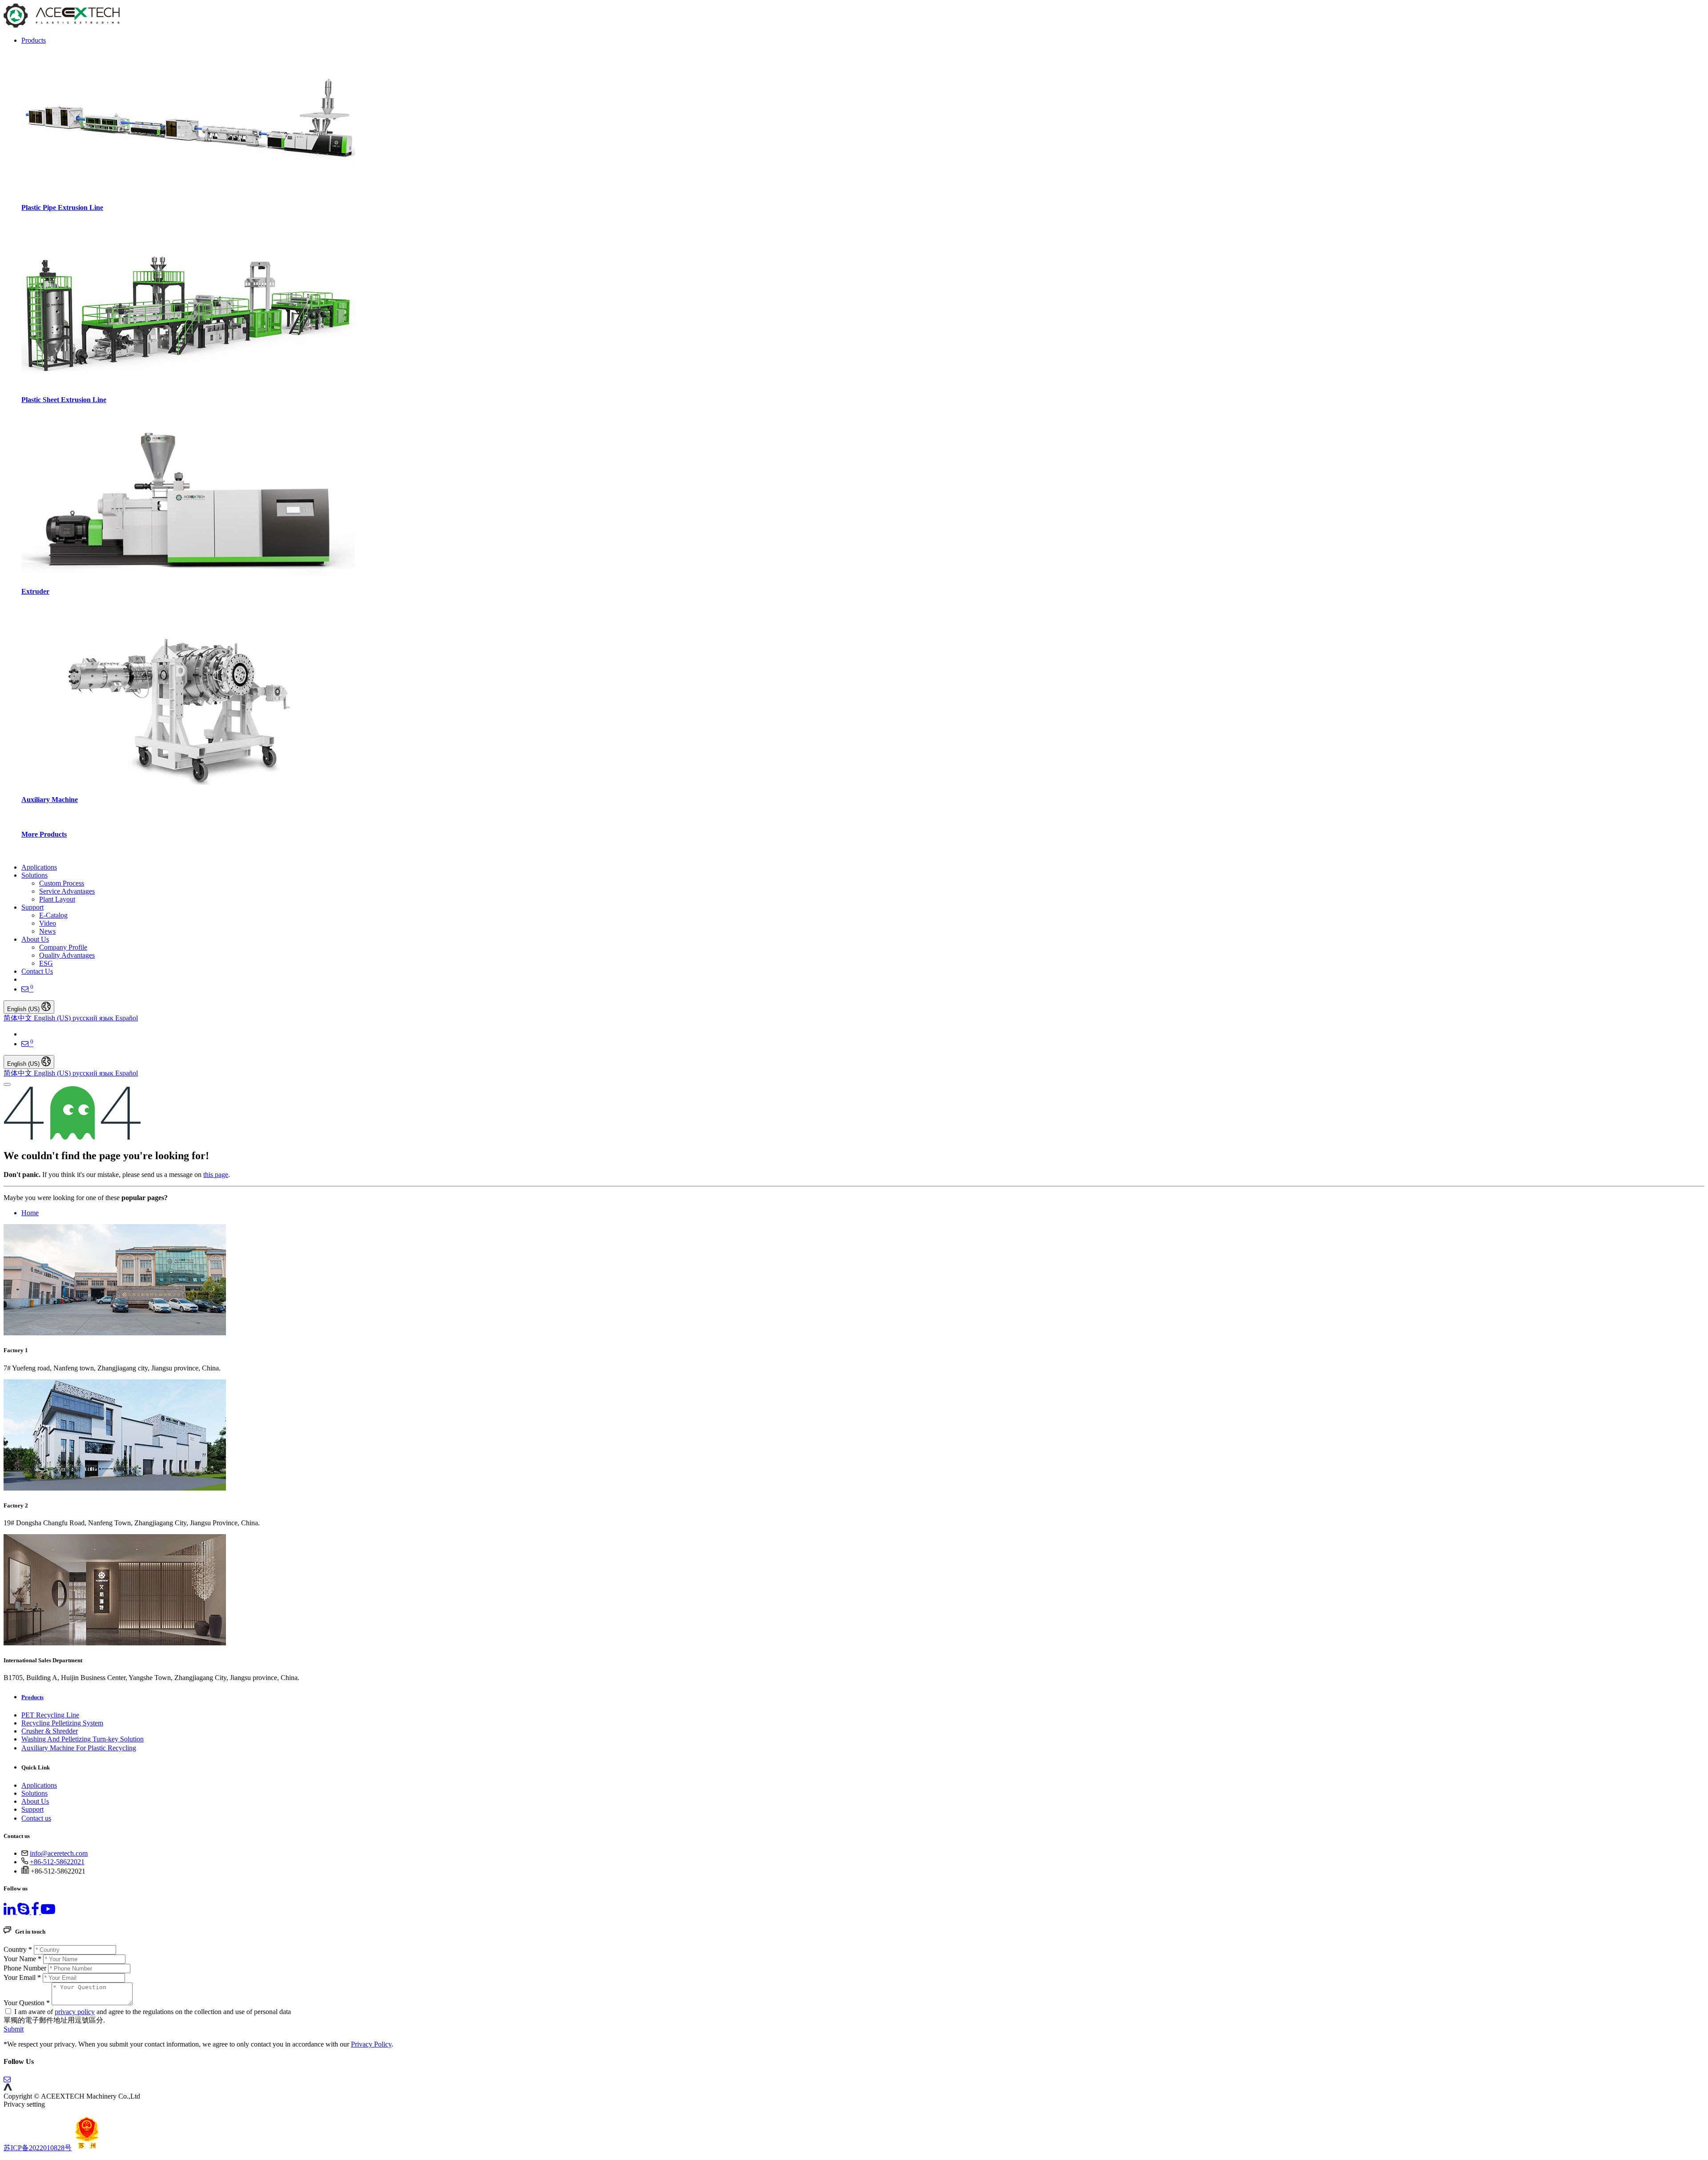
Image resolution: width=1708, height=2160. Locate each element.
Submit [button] (14, 2029)
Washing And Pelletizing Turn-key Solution (83, 1739)
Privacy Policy (371, 2044)
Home (30, 1213)
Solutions (34, 1793)
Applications (39, 1785)
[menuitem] (39, 867)
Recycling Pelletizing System (62, 1723)
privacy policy (75, 2012)
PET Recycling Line (50, 1715)
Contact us (36, 1818)
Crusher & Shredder (50, 1731)
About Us (35, 1801)
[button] (8, 2088)
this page (216, 1175)
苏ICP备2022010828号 (38, 2148)
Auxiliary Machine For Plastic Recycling (79, 1748)
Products (32, 1697)
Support (32, 1809)
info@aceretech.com (59, 1853)
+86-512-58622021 (57, 1862)
